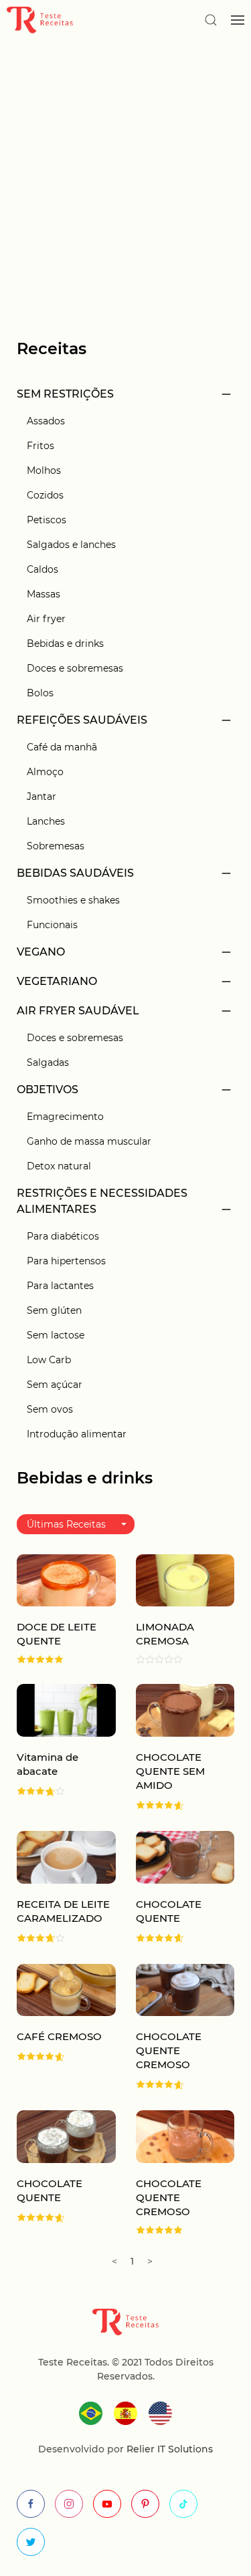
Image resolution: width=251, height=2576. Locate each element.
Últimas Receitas (66, 1524)
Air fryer (46, 619)
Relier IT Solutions (168, 2449)
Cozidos (45, 495)
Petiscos (47, 520)
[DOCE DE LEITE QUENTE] (66, 1579)
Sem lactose (56, 1335)
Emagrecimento (65, 1117)
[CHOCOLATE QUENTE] (185, 1856)
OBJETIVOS (48, 1090)
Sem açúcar (55, 1385)
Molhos (44, 470)
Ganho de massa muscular (89, 1141)
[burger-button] (238, 20)
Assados (46, 421)
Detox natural (59, 1166)
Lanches (46, 821)
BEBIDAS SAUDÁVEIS (75, 873)
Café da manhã (62, 747)
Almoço (45, 772)
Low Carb (49, 1360)
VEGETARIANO (57, 981)
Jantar (41, 797)
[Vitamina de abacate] (66, 1710)
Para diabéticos (63, 1236)
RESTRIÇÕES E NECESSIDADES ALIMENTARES (102, 1201)
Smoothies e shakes (73, 900)
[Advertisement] (125, 179)
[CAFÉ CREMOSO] (66, 1989)
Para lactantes (60, 1286)
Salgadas (48, 1062)
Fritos (40, 446)
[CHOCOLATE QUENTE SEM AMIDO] (185, 1710)
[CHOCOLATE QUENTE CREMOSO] (185, 1989)
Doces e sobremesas (75, 668)
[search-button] (211, 20)
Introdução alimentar (77, 1434)
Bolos (40, 693)
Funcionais (52, 925)
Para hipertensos (66, 1261)
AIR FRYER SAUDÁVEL (78, 1011)
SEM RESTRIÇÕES (65, 394)
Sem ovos (50, 1409)
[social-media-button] (31, 2504)
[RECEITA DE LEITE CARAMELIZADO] (66, 1856)
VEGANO (41, 952)
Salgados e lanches (71, 545)
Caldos (43, 569)
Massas (44, 594)
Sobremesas (56, 846)
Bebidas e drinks (65, 643)
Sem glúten (54, 1310)
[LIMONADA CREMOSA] (185, 1579)
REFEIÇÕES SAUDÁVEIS (82, 720)
